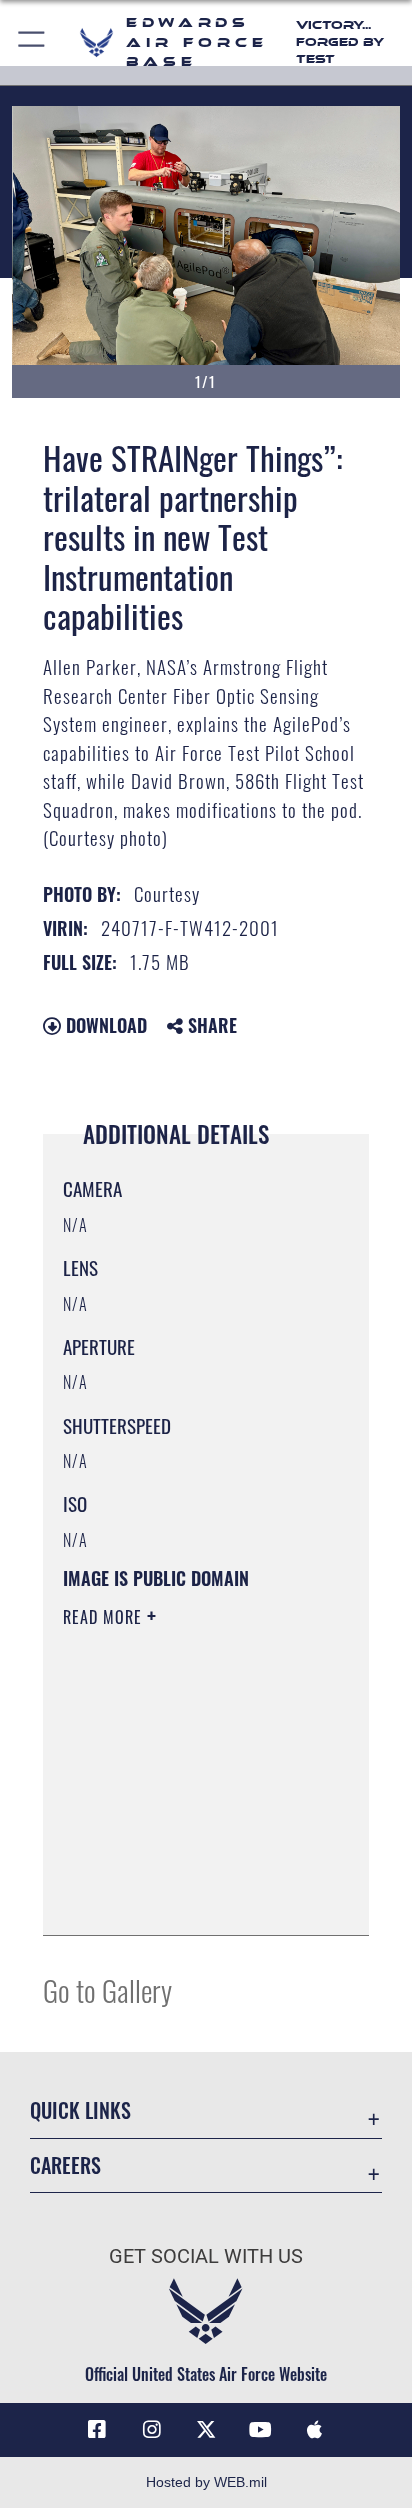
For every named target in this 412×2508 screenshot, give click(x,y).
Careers (65, 2165)
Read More (105, 1617)
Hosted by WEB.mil (206, 2482)
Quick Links (80, 2110)
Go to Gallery (107, 1989)
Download (104, 1025)
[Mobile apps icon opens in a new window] (315, 2430)
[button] (32, 42)
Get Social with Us (206, 2256)
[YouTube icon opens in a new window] (260, 2430)
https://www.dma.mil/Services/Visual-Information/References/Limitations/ (184, 1898)
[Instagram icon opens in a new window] (152, 2430)
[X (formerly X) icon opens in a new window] (206, 2430)
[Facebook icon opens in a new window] (97, 2430)
